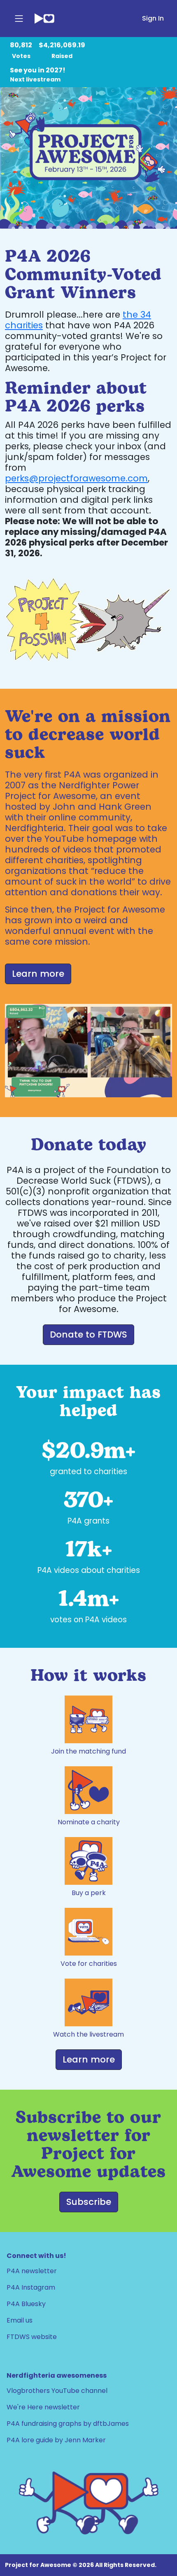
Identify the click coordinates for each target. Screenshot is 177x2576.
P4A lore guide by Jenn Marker (56, 2440)
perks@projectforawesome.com (76, 478)
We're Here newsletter (43, 2407)
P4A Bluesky (26, 2304)
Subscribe (89, 2202)
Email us (20, 2320)
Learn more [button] (38, 974)
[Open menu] (19, 19)
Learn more (89, 2059)
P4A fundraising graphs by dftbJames (68, 2424)
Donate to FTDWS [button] (88, 1334)
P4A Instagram (31, 2287)
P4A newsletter (32, 2271)
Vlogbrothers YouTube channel (57, 2391)
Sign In (153, 18)
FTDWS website (32, 2337)
